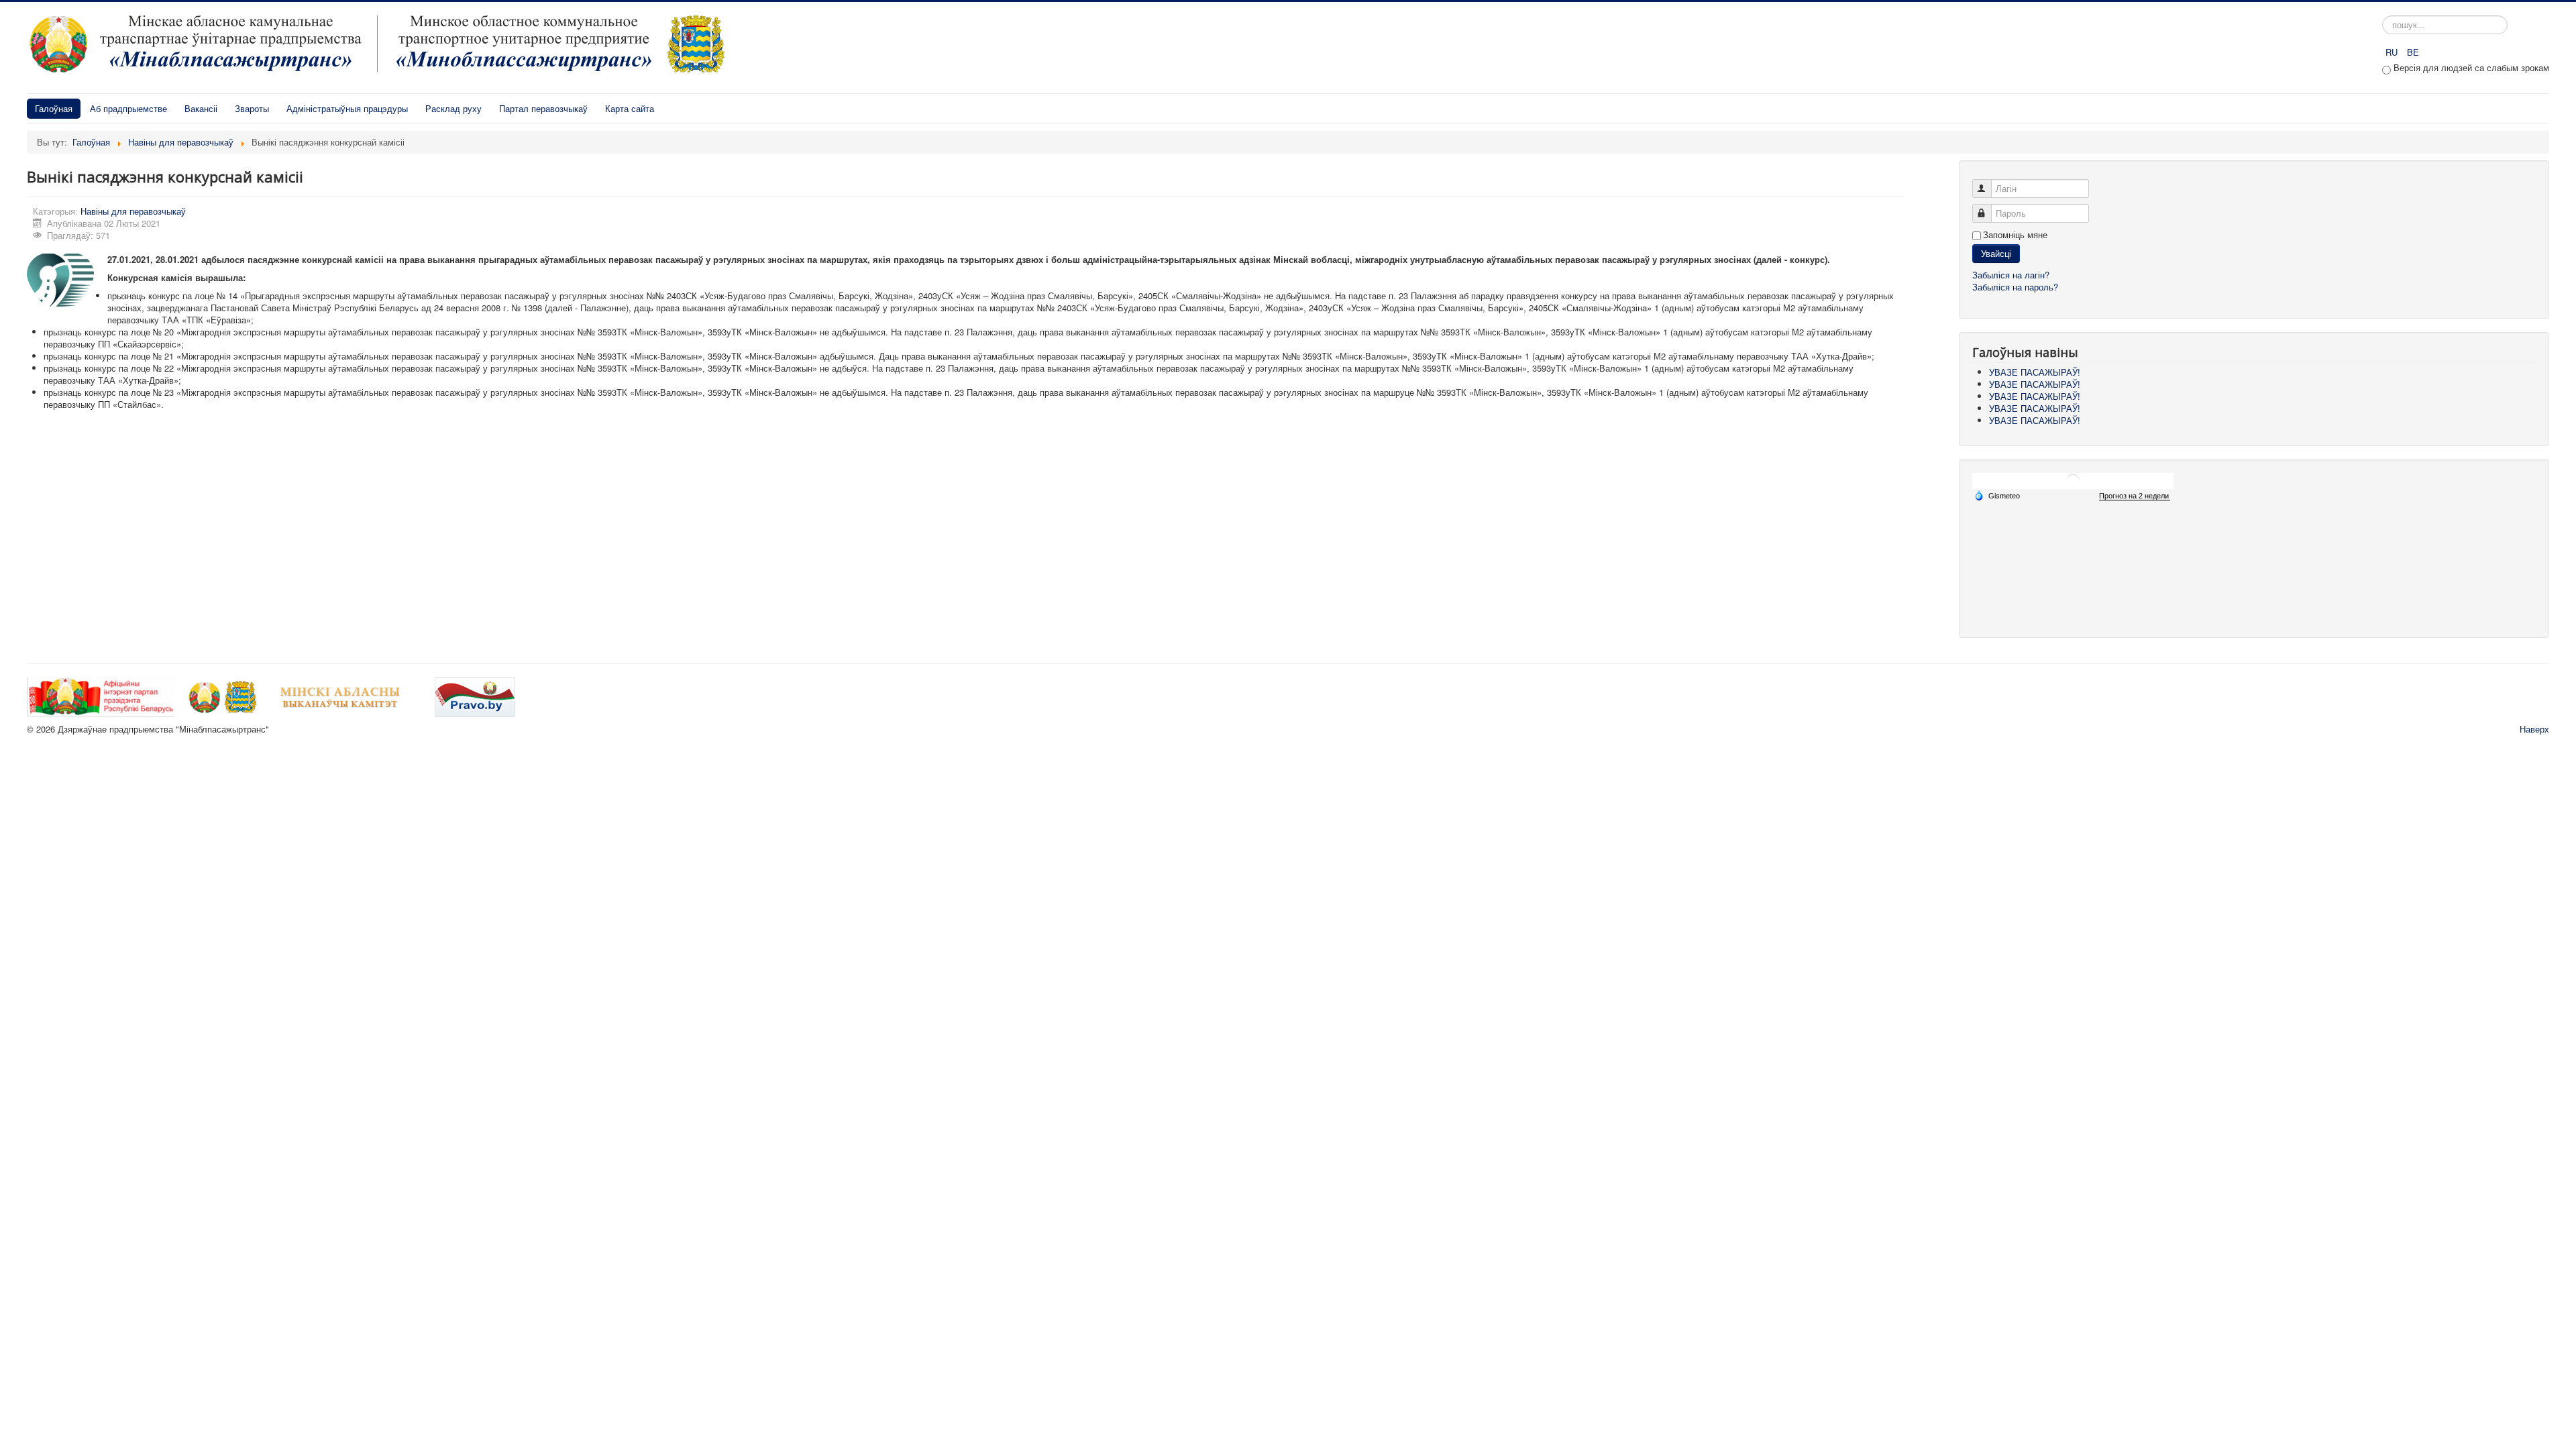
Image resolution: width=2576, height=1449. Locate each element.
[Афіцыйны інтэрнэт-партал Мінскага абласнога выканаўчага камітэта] (305, 696)
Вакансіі (201, 108)
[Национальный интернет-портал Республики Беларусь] (475, 696)
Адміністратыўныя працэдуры (347, 108)
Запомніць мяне (2015, 235)
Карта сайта (630, 108)
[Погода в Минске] (2073, 481)
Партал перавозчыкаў (543, 108)
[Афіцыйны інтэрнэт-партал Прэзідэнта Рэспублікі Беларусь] (102, 696)
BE (2413, 52)
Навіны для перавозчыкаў (133, 211)
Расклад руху (453, 108)
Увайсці (1996, 253)
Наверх (2534, 729)
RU (2393, 52)
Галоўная (54, 108)
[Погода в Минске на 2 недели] (2135, 496)
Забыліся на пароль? (2015, 287)
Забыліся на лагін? (2011, 275)
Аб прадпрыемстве (128, 108)
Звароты (252, 108)
